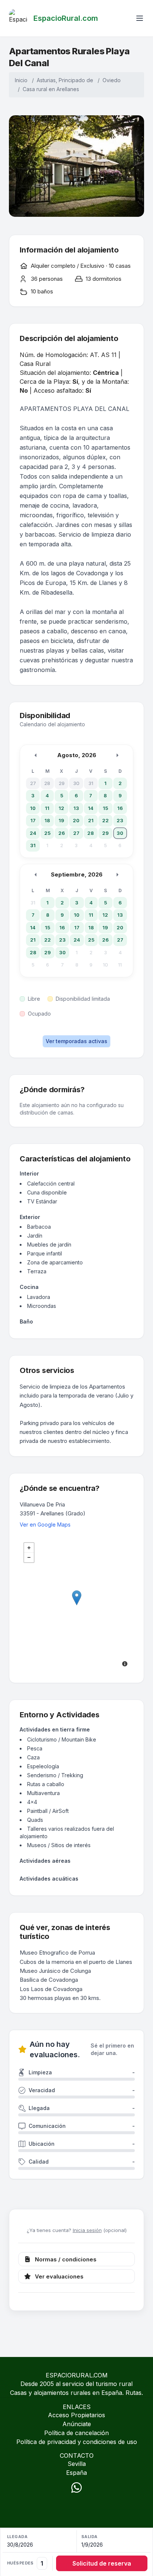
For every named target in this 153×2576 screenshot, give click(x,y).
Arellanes (68, 89)
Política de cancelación (76, 2433)
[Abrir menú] (140, 18)
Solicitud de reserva (102, 2563)
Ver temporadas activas (76, 1041)
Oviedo (112, 80)
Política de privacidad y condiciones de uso (77, 2442)
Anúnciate (77, 2424)
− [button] (29, 1557)
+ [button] (29, 1548)
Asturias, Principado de (65, 80)
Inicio (21, 80)
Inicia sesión (87, 2230)
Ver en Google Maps (45, 1525)
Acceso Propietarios (76, 2415)
